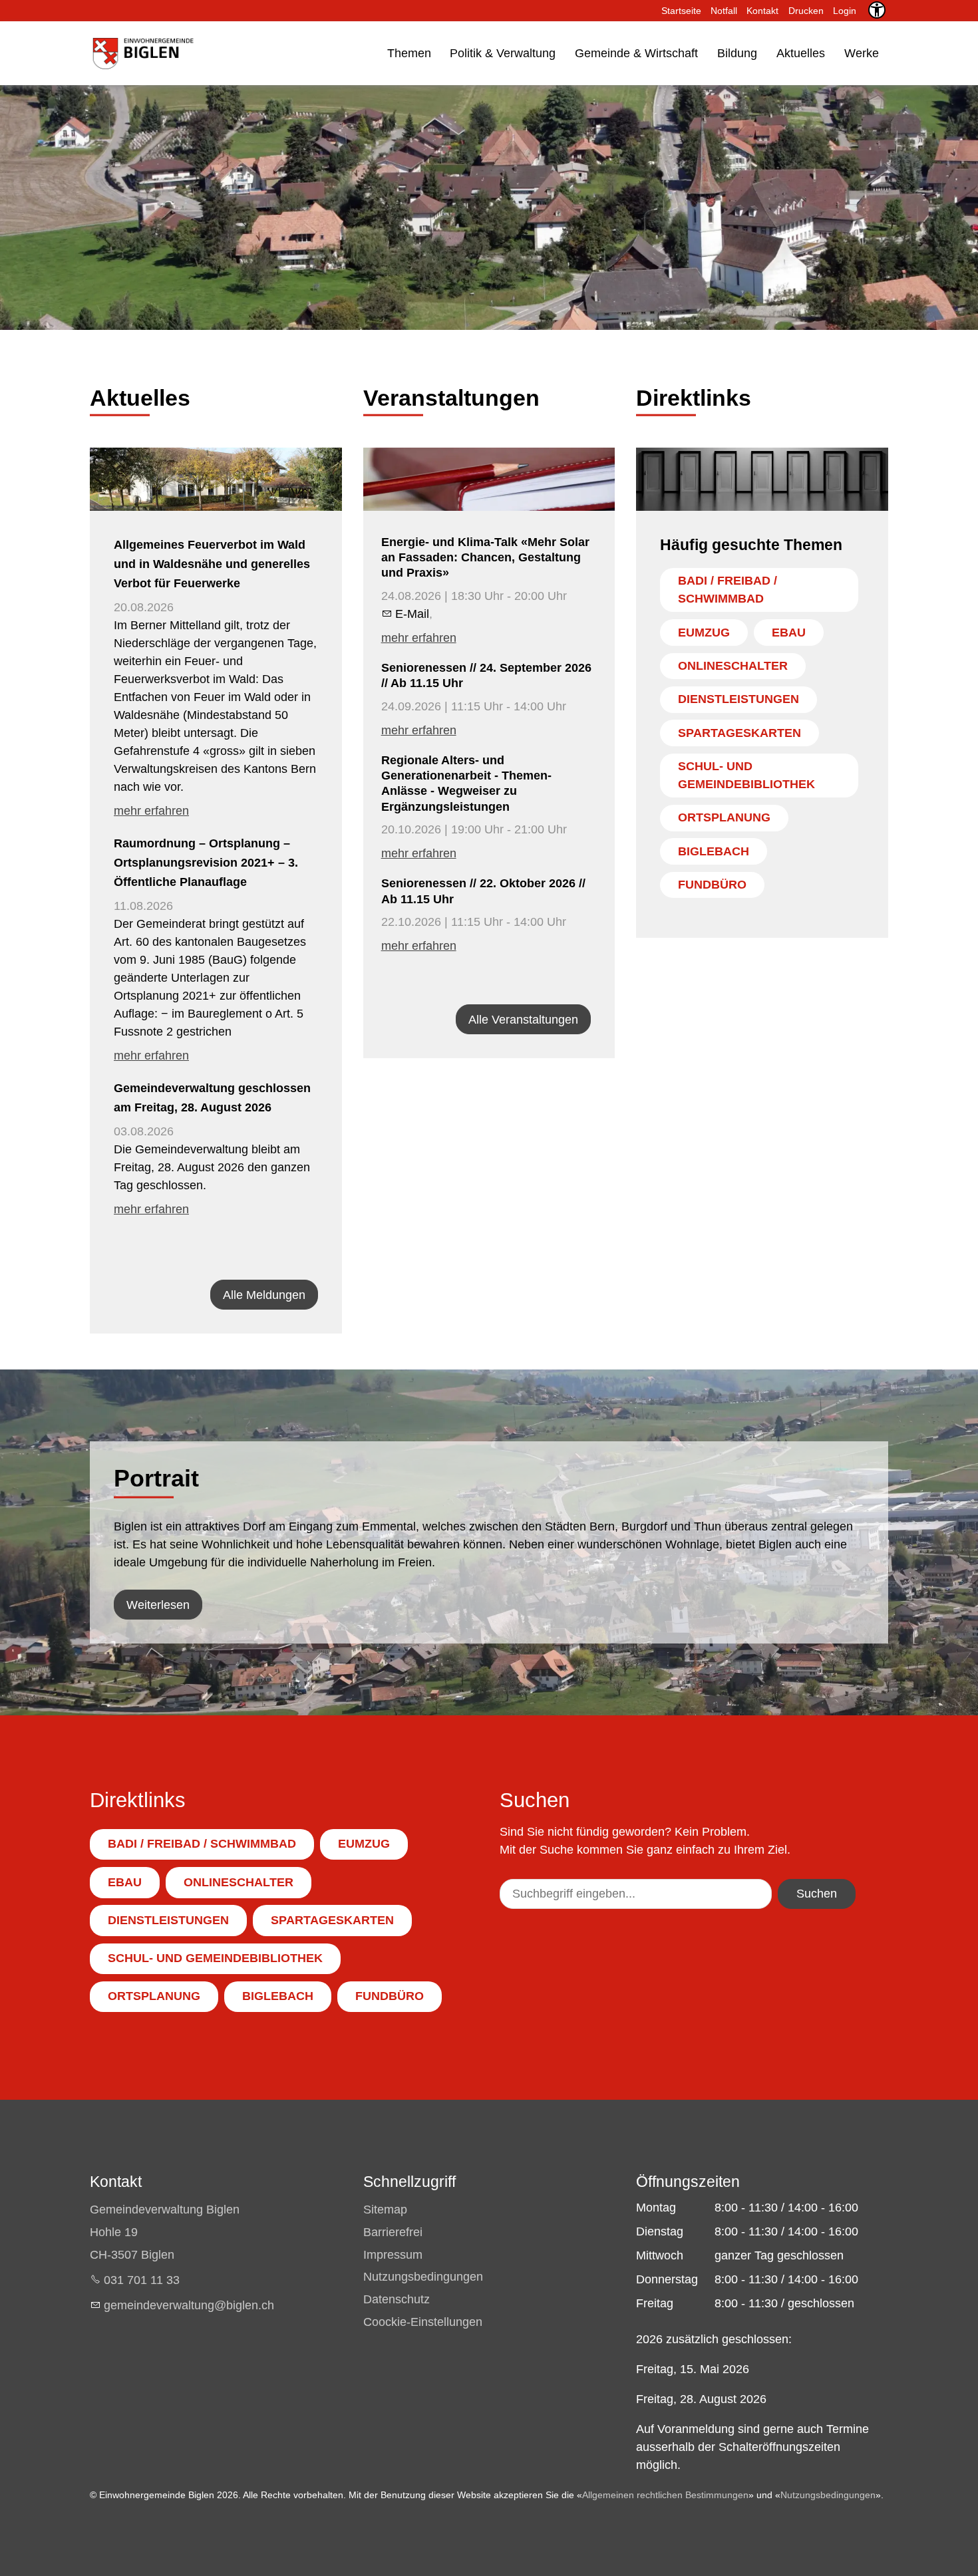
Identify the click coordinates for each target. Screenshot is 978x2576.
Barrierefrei (393, 2232)
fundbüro (712, 885)
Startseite (681, 11)
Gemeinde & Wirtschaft (636, 53)
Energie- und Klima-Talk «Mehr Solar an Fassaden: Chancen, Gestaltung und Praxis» (485, 558)
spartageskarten (739, 733)
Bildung (737, 53)
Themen (409, 53)
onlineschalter (733, 666)
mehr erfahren (151, 811)
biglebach (714, 851)
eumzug (704, 633)
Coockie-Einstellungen (423, 2322)
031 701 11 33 (142, 2280)
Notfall (724, 11)
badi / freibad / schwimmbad (728, 590)
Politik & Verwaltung (503, 53)
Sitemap (385, 2210)
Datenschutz (397, 2299)
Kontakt (762, 11)
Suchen (817, 1894)
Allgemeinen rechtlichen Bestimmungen (665, 2495)
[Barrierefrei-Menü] (877, 10)
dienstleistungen (738, 699)
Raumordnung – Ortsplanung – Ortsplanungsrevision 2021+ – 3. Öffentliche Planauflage (206, 863)
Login (845, 11)
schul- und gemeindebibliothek (746, 775)
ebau (789, 633)
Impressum (393, 2255)
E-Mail (412, 614)
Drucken (806, 11)
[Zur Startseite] (142, 53)
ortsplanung (724, 817)
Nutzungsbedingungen (423, 2277)
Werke (862, 53)
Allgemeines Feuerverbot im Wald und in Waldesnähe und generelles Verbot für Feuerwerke (212, 564)
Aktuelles (801, 53)
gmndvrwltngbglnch (189, 2305)
